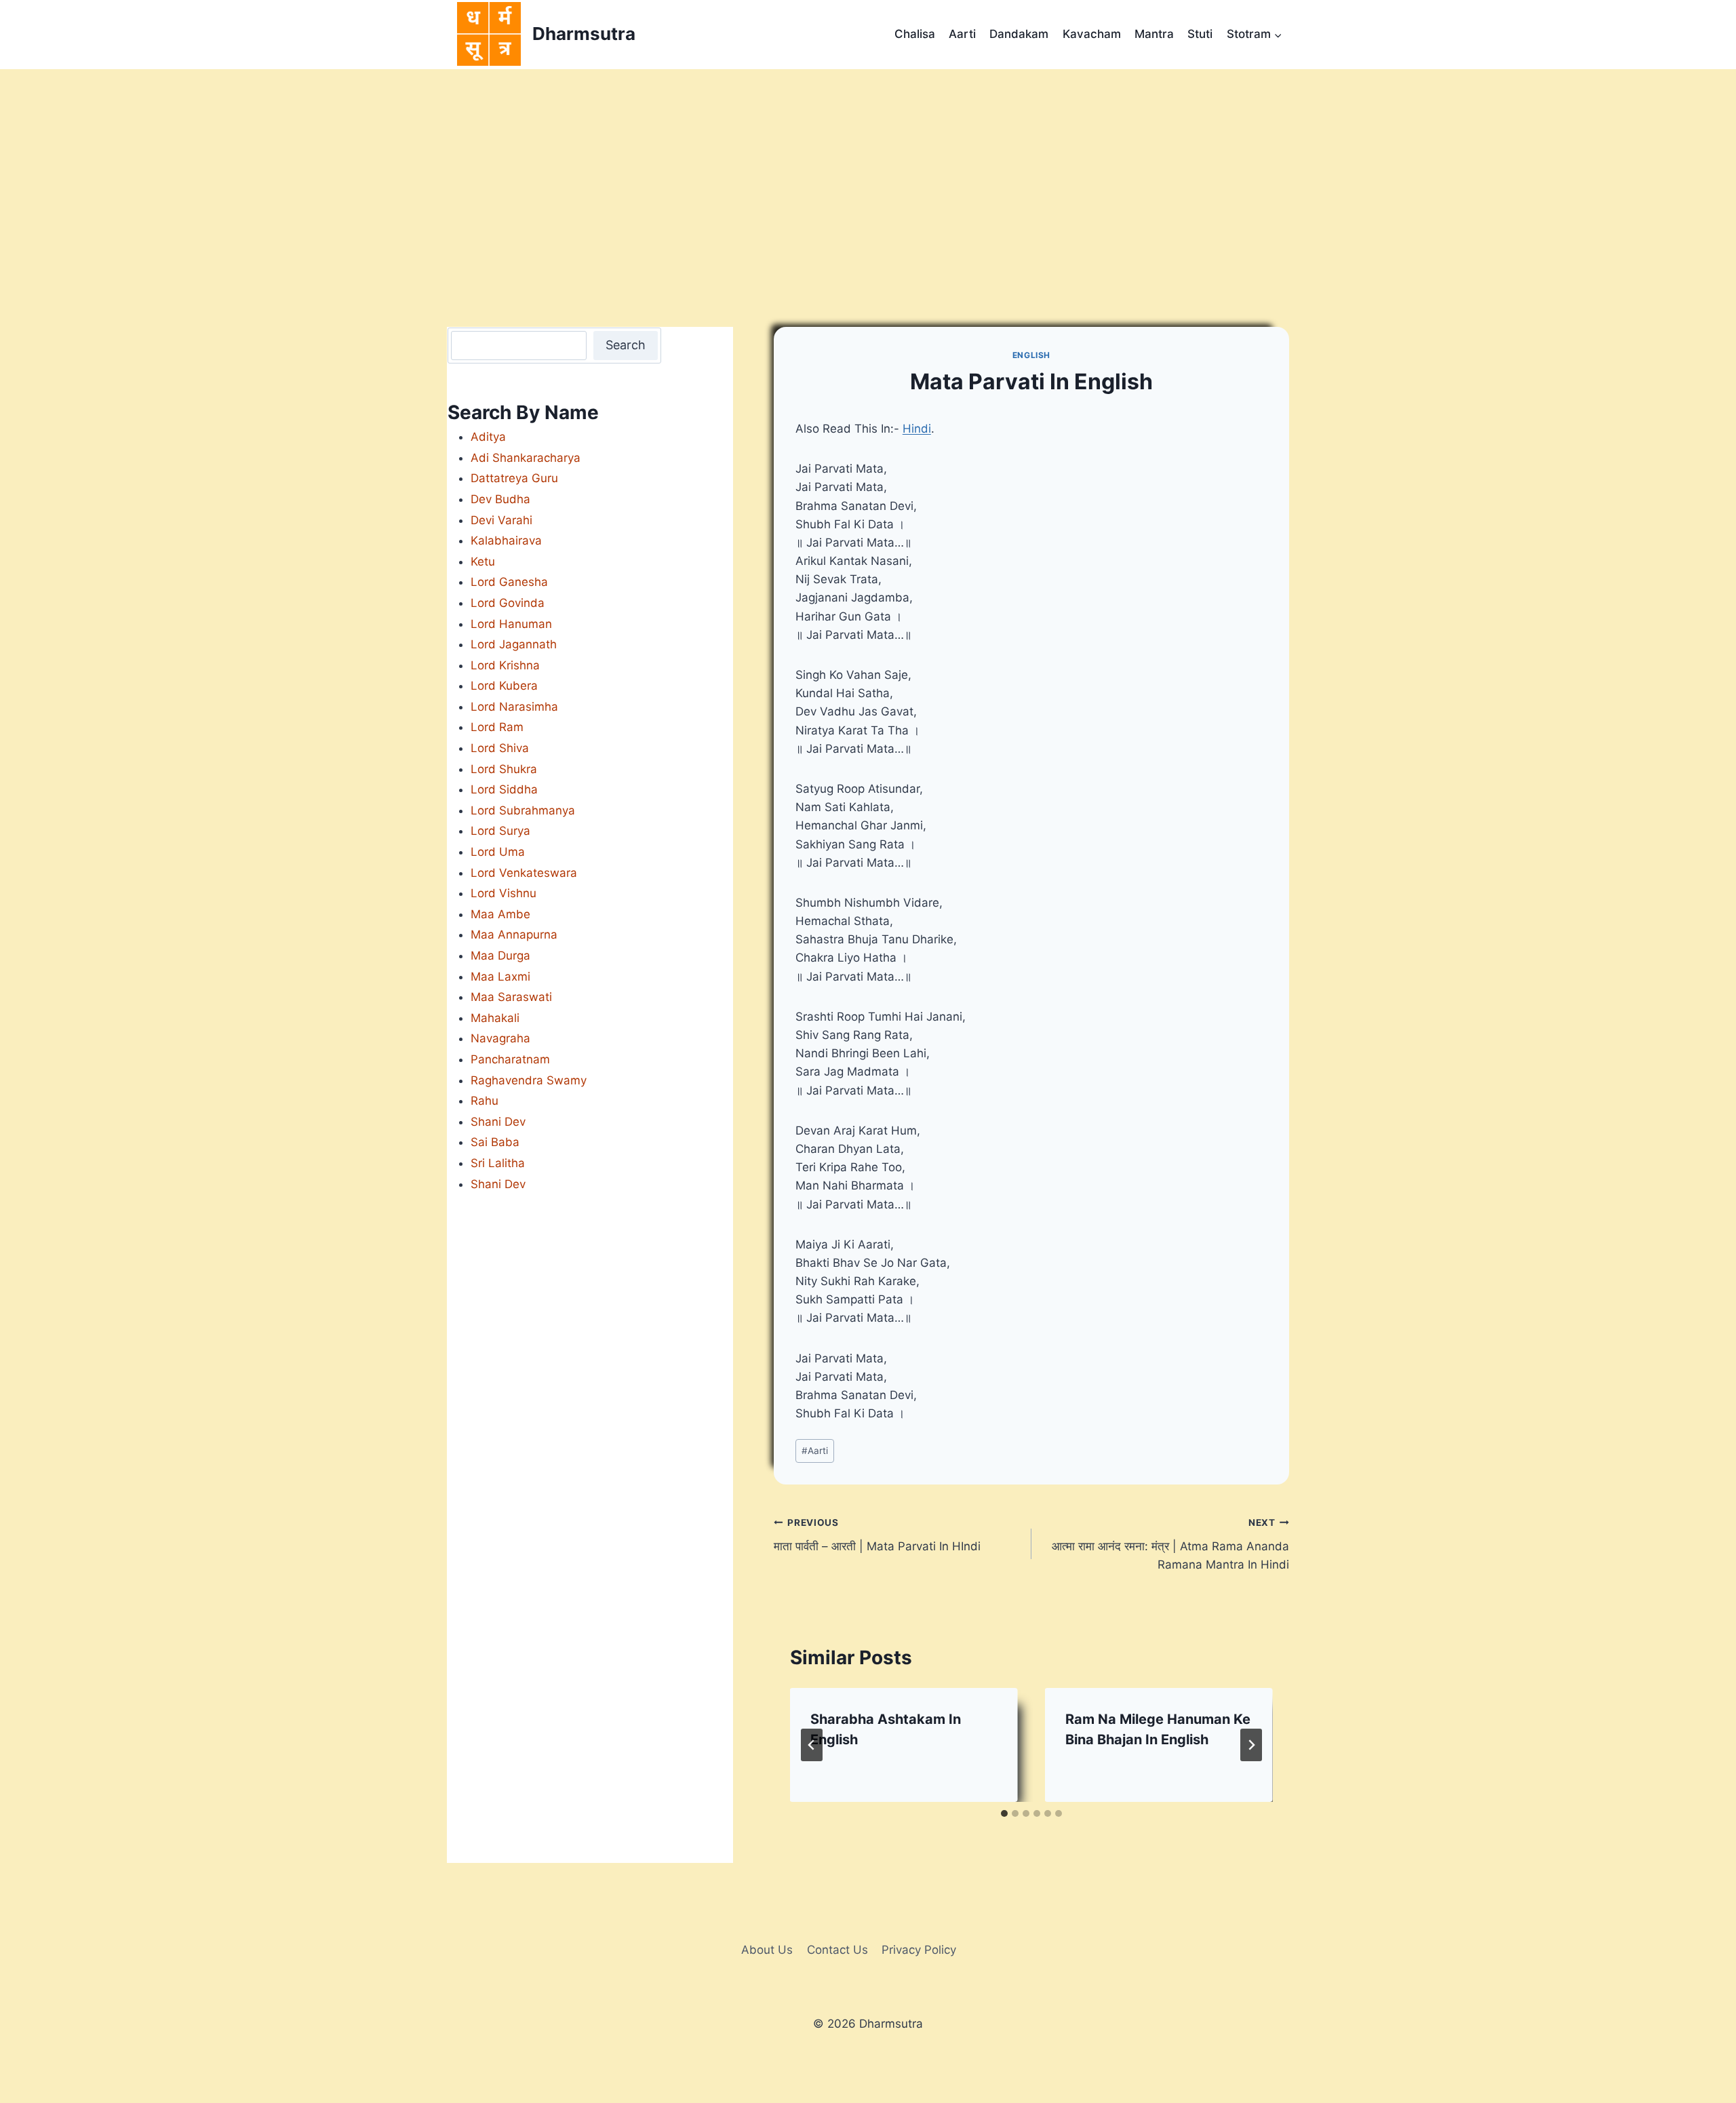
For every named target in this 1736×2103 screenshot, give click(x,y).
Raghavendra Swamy (529, 1080)
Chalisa (915, 34)
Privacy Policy (919, 1950)
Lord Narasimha (514, 707)
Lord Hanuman (511, 624)
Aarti (962, 34)
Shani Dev (498, 1122)
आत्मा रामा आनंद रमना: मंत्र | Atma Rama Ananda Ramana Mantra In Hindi (1170, 1544)
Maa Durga (500, 956)
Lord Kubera (504, 686)
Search (626, 345)
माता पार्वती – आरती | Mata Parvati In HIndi (877, 1535)
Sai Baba (495, 1142)
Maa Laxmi (500, 977)
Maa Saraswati (511, 997)
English (1031, 355)
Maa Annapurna (514, 935)
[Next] (1251, 1745)
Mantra (1154, 34)
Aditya (488, 437)
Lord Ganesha (509, 582)
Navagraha (500, 1038)
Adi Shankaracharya (526, 458)
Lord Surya (500, 831)
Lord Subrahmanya (523, 810)
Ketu (483, 562)
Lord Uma (498, 852)
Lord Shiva (500, 748)
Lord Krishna (505, 665)
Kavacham (1092, 34)
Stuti (1200, 34)
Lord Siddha (504, 789)
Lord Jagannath (514, 644)
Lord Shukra (504, 769)
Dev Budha (500, 499)
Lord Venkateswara (524, 873)
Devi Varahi (501, 520)
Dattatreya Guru (514, 478)
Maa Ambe (500, 914)
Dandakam (1019, 34)
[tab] (1004, 1813)
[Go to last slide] (812, 1745)
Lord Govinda (508, 603)
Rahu (485, 1101)
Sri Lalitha (498, 1163)
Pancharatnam (510, 1059)
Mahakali (495, 1018)
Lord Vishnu (504, 893)
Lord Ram (497, 727)
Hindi (917, 429)
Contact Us (837, 1950)
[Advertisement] (868, 171)
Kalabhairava (506, 541)
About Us (767, 1950)
